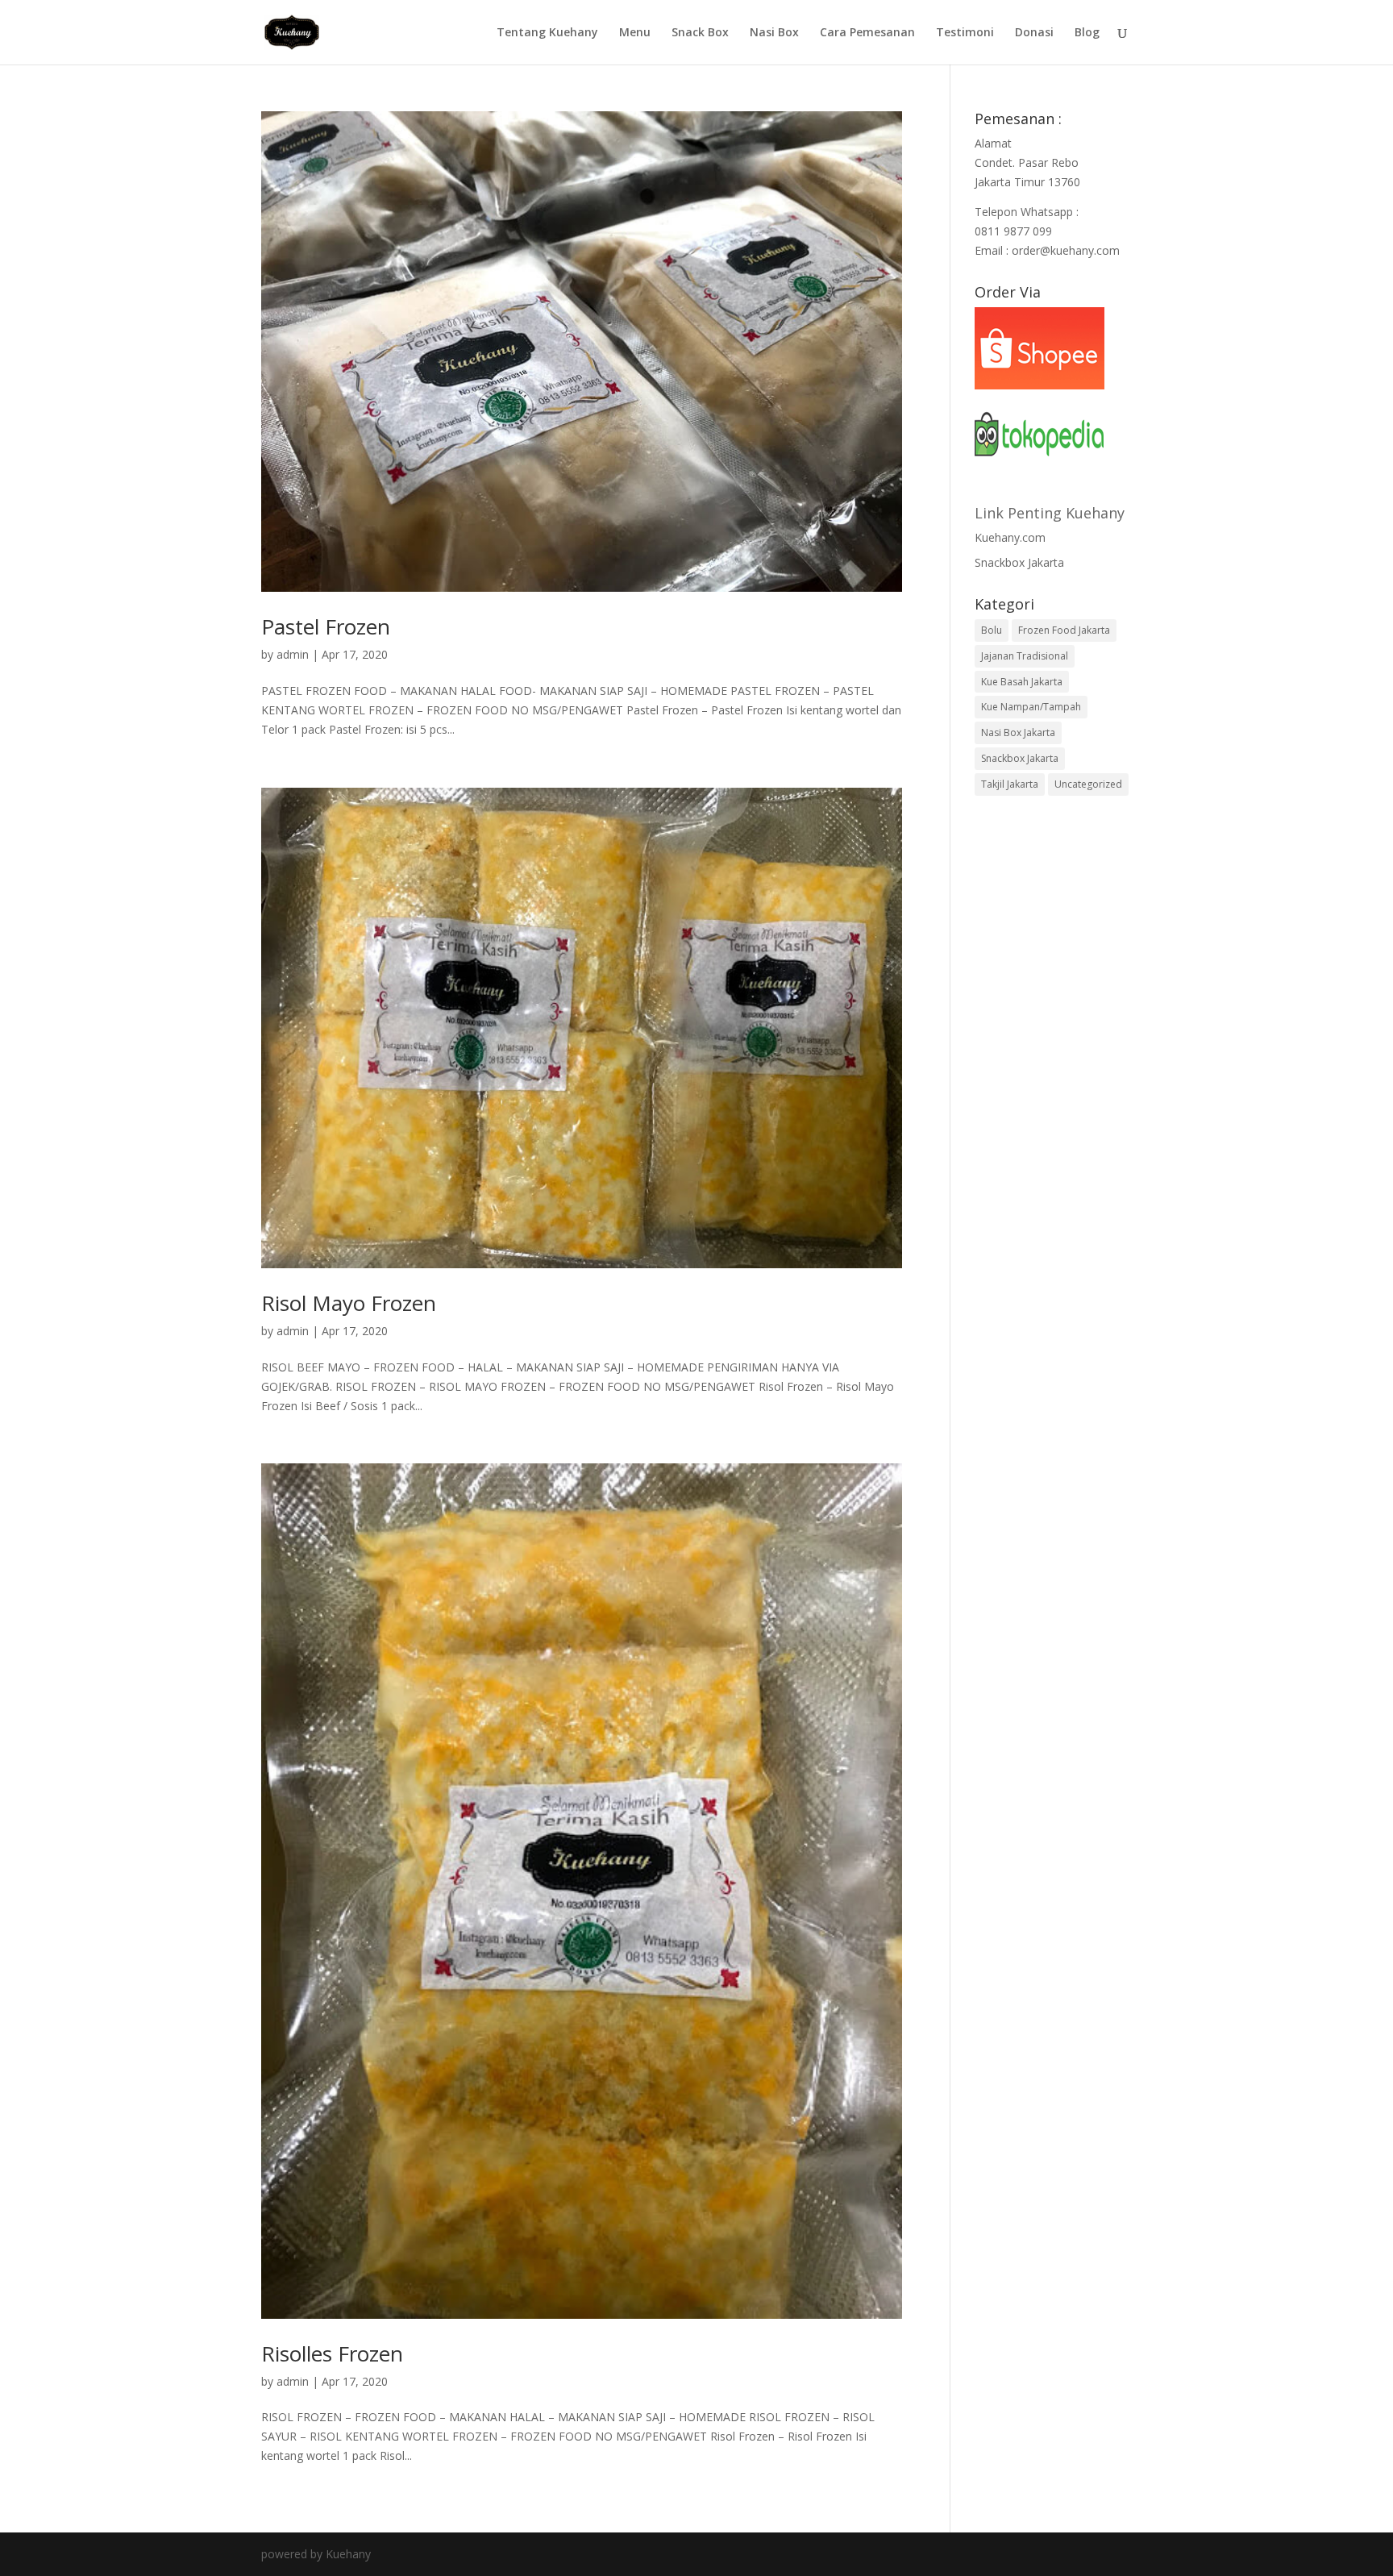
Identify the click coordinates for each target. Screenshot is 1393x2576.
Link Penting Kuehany (1050, 513)
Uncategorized (1088, 784)
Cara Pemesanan (867, 33)
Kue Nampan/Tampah (1031, 707)
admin (293, 654)
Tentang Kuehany (547, 33)
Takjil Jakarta (1010, 784)
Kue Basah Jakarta (1022, 682)
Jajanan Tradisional (1025, 656)
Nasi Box (774, 33)
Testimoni (965, 33)
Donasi (1034, 33)
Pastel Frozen (326, 626)
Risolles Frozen (332, 2353)
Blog (1087, 33)
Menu (635, 33)
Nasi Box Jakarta (1018, 732)
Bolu (992, 630)
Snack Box (700, 33)
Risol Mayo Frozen (349, 1303)
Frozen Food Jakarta (1064, 630)
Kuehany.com (1010, 537)
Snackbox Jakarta (1019, 562)
